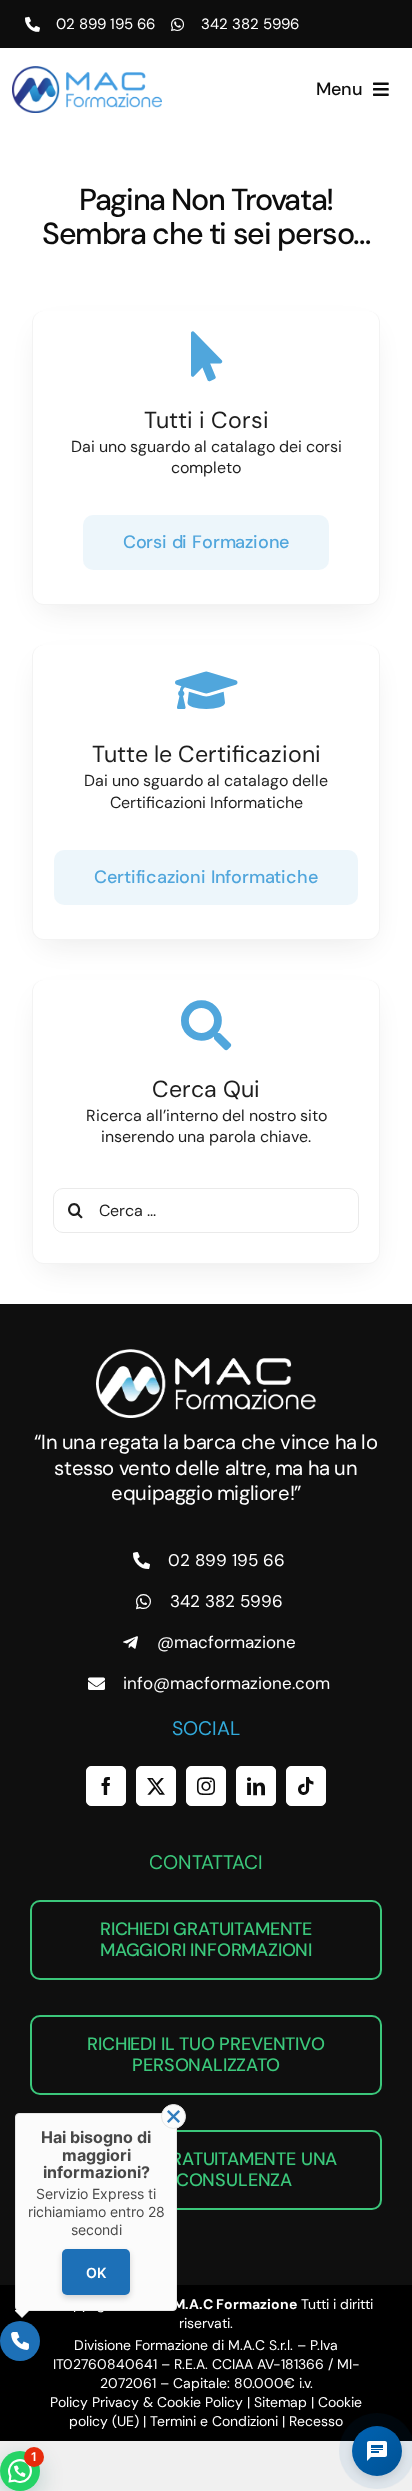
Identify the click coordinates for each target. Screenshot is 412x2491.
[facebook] (106, 1786)
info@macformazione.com (226, 1683)
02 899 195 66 (105, 24)
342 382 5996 (250, 24)
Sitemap (280, 2402)
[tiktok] (306, 1786)
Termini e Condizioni (214, 2421)
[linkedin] (256, 1786)
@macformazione (226, 1642)
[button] (20, 2471)
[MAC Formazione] (206, 1356)
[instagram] (206, 1786)
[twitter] (156, 1786)
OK (96, 2272)
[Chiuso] (173, 2116)
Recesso (316, 2421)
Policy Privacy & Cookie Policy (146, 2402)
